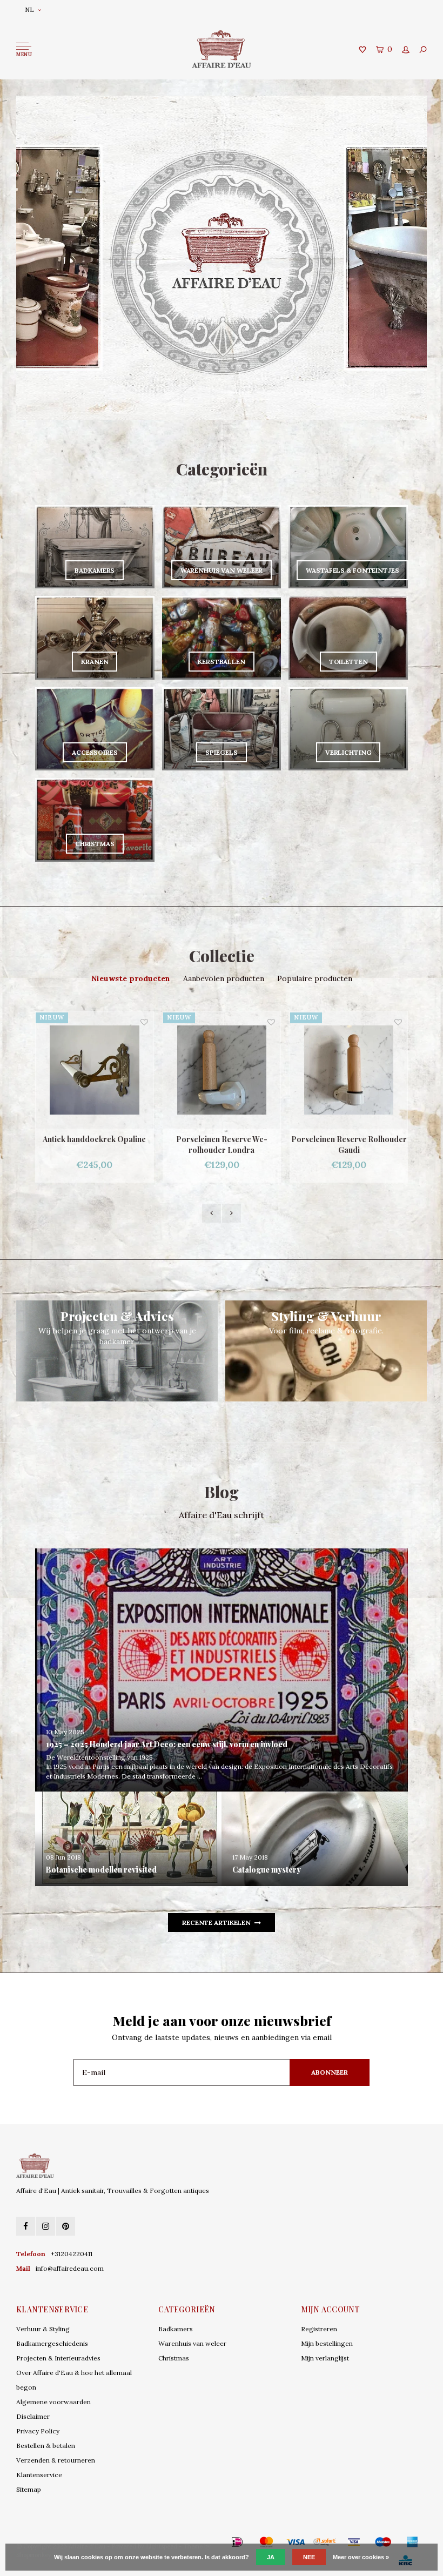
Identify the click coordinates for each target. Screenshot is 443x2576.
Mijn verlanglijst (325, 2358)
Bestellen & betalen (46, 2446)
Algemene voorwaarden (53, 2402)
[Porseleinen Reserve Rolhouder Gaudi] (222, 1070)
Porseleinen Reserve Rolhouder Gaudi (222, 1145)
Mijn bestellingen (327, 2343)
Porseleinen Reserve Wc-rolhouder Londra (95, 1145)
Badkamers (176, 2329)
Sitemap (29, 2489)
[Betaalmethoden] (222, 2541)
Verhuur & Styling (43, 2329)
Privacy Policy (38, 2431)
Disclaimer (33, 2416)
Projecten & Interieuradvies (58, 2358)
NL (29, 9)
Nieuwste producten (131, 978)
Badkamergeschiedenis (52, 2343)
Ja (271, 2557)
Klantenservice (39, 2475)
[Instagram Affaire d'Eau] (46, 2226)
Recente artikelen (216, 1923)
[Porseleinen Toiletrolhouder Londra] (349, 1070)
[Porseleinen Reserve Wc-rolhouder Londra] (95, 1070)
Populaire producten (315, 978)
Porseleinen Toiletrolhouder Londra (349, 1145)
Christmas (174, 2358)
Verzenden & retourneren (56, 2460)
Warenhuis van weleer (192, 2343)
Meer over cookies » (361, 2557)
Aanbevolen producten (224, 978)
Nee (309, 2557)
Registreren (319, 2329)
